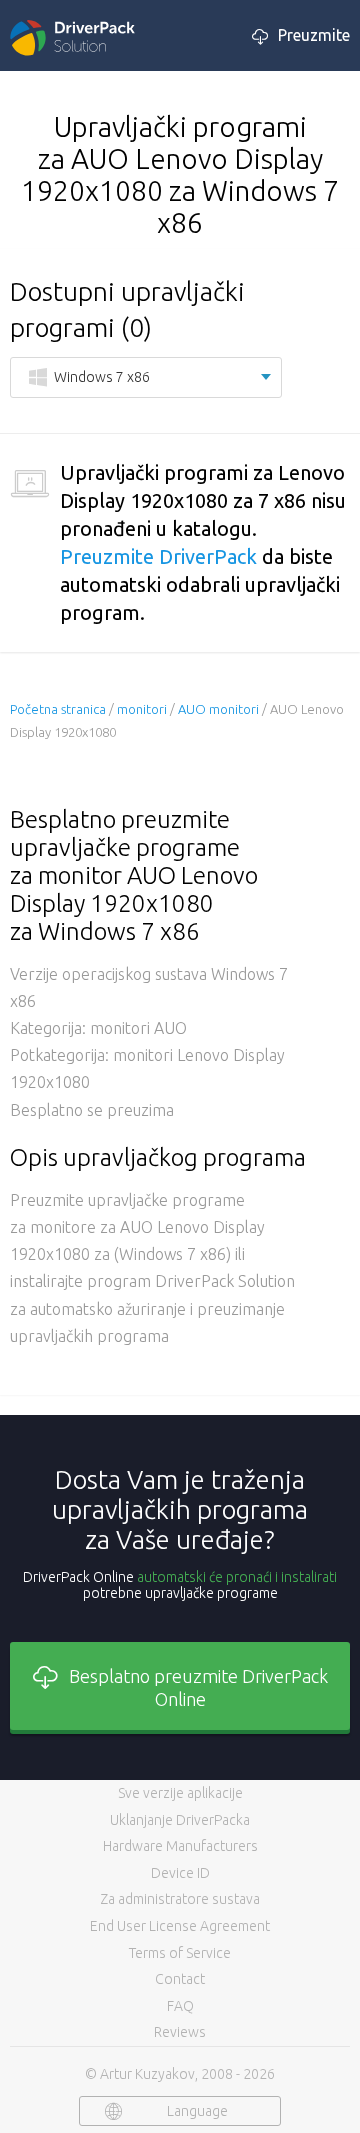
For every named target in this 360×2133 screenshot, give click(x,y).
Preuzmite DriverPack (158, 556)
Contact (180, 1979)
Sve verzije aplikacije (180, 1793)
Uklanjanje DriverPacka (180, 1820)
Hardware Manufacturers (180, 1846)
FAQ (180, 2006)
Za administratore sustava (180, 1899)
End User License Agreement (180, 1926)
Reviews (180, 2032)
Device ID (180, 1873)
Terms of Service (180, 1953)
